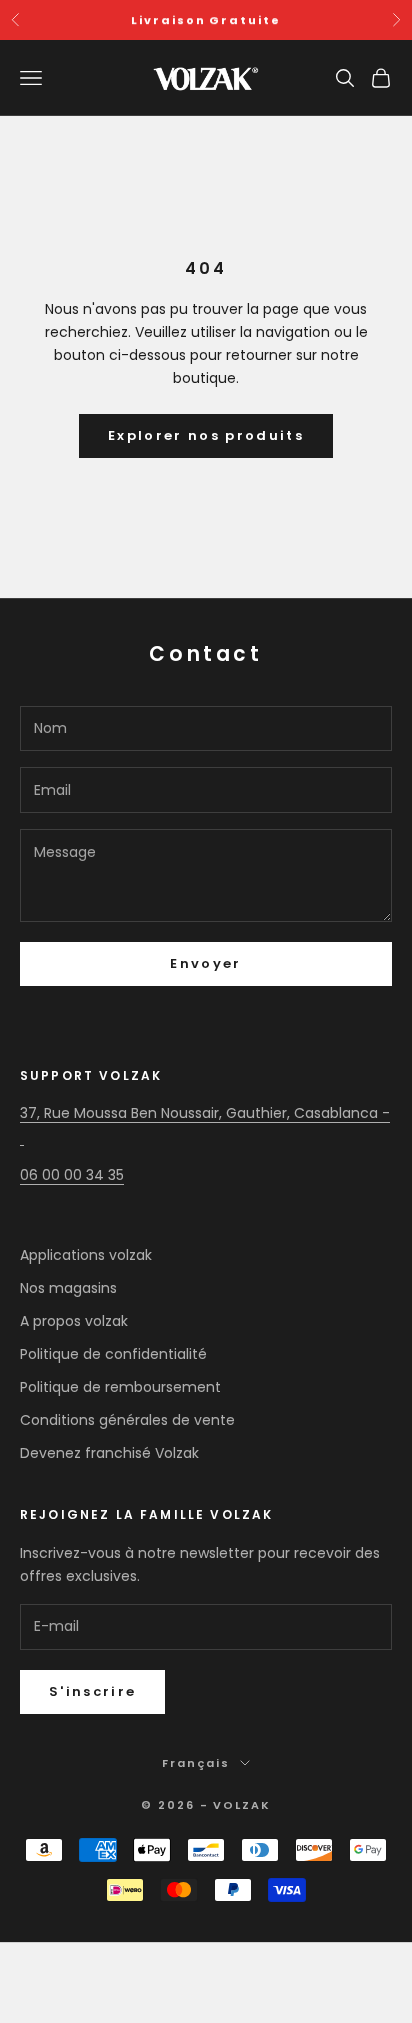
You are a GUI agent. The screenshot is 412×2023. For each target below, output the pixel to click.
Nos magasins (68, 1288)
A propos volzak (74, 1321)
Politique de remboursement (120, 1387)
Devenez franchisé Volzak (109, 1453)
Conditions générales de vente (127, 1420)
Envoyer (205, 963)
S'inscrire (92, 1691)
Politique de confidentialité (113, 1354)
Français (196, 1763)
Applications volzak (86, 1255)
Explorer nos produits (206, 435)
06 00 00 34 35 (72, 1175)
